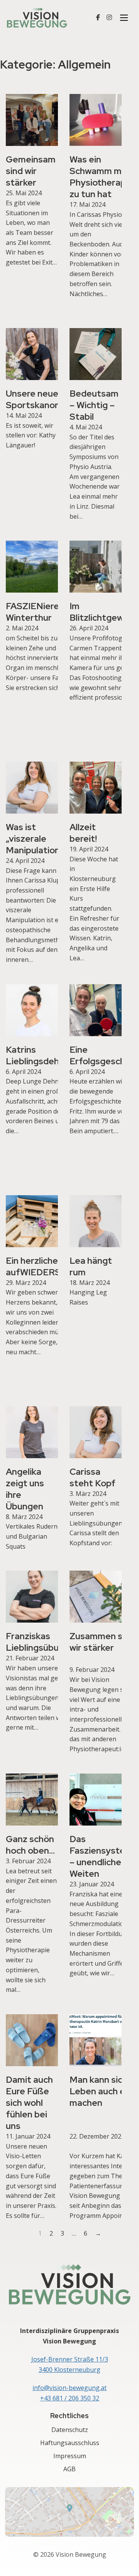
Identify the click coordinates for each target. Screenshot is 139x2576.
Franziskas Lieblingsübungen (43, 1642)
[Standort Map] (69, 2512)
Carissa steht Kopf (92, 1477)
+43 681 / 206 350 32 (70, 2398)
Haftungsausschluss (70, 2443)
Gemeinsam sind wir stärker (31, 171)
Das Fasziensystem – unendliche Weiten (101, 1856)
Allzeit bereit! (83, 833)
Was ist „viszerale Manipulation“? (37, 839)
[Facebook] (98, 18)
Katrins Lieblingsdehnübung (48, 1055)
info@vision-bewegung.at (69, 2388)
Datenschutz (70, 2430)
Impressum (70, 2456)
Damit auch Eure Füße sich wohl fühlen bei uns (29, 2103)
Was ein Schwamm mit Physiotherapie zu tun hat (101, 177)
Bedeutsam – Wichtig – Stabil (94, 405)
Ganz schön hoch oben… (30, 1845)
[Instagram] (109, 18)
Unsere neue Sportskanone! (36, 399)
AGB (69, 2469)
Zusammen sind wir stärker (102, 1642)
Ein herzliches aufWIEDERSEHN (43, 1266)
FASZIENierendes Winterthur (43, 612)
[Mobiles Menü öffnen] (124, 18)
